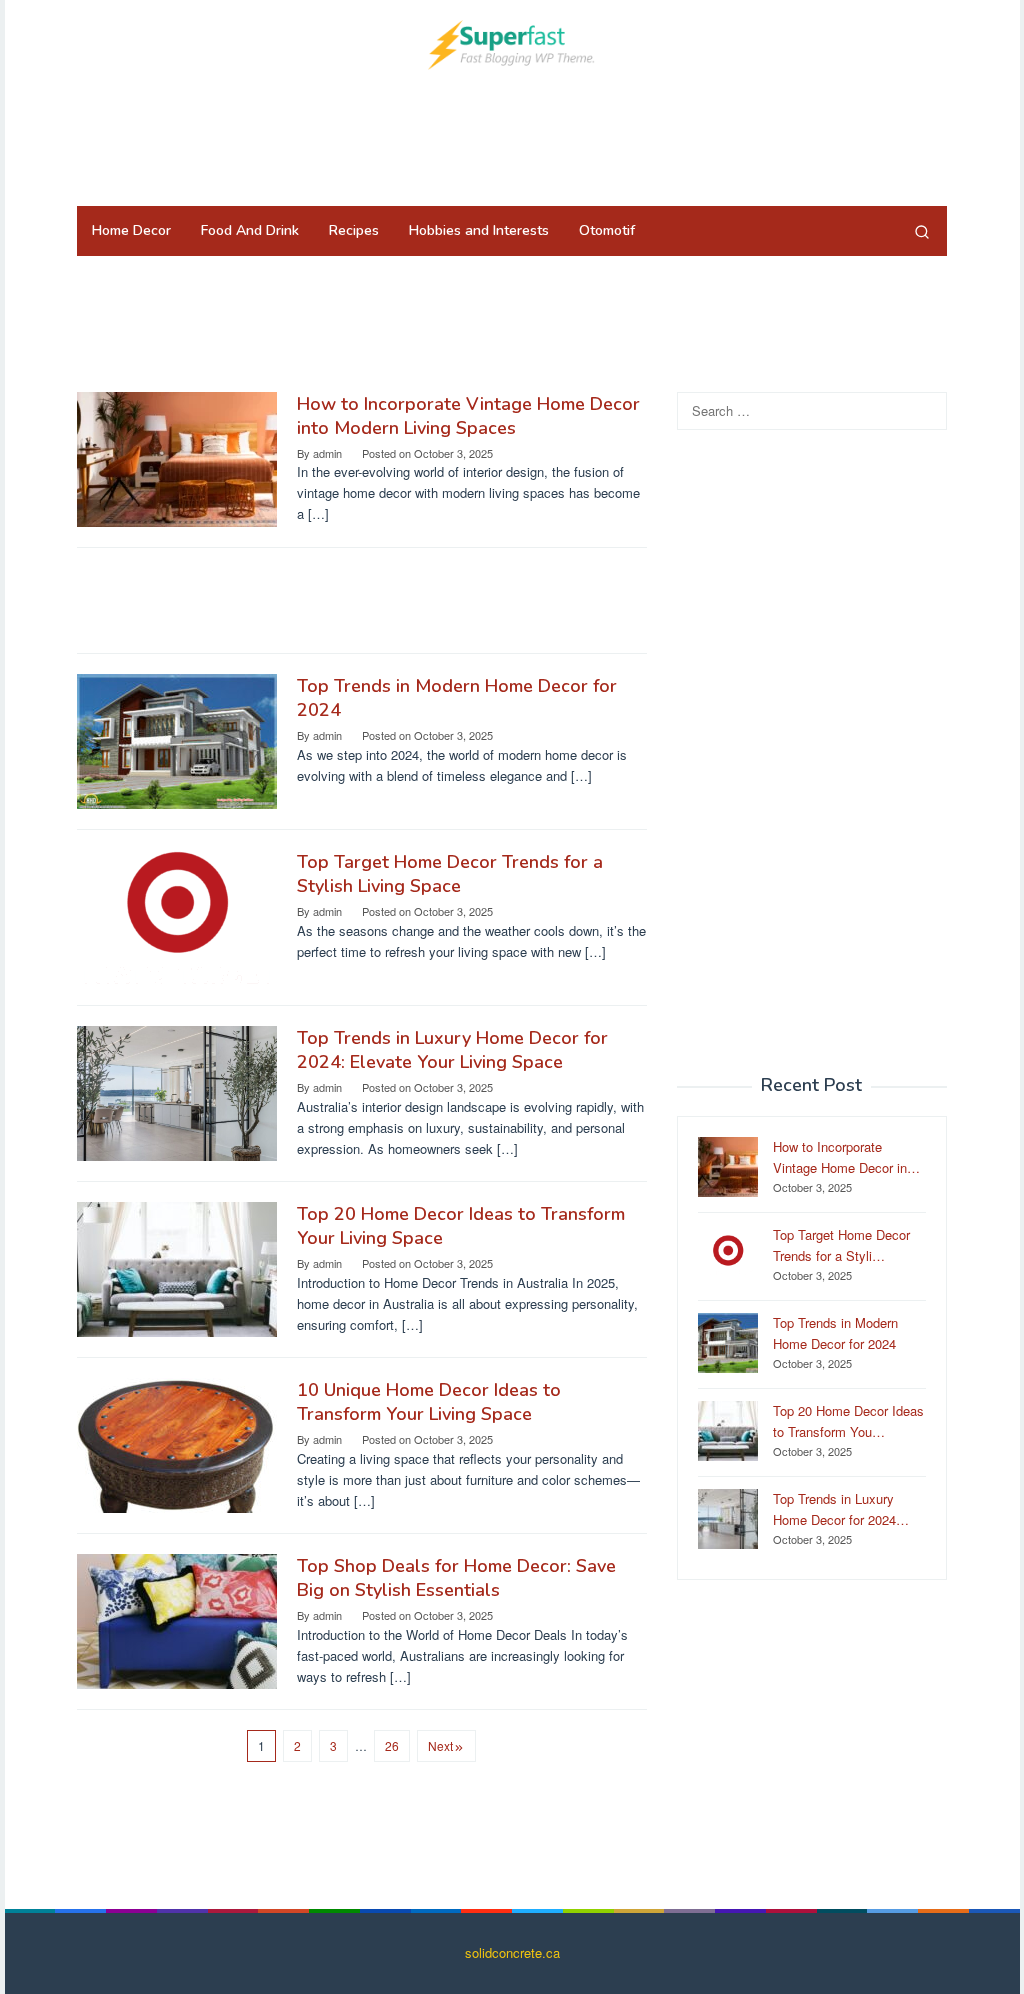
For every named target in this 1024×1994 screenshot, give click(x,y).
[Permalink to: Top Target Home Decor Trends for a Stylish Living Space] (177, 915)
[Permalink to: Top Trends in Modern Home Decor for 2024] (177, 739)
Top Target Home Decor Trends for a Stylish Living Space (450, 874)
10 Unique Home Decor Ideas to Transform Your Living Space (429, 1402)
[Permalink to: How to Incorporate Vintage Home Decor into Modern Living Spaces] (177, 457)
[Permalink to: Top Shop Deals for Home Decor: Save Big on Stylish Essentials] (177, 1619)
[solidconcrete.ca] (511, 42)
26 (392, 1745)
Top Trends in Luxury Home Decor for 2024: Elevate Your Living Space (452, 1050)
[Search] (922, 231)
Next (440, 1745)
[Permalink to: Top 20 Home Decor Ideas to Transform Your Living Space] (177, 1267)
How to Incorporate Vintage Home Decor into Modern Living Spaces (468, 416)
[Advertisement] (512, 135)
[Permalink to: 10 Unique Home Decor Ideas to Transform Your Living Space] (177, 1443)
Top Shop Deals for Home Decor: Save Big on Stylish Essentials (456, 1578)
